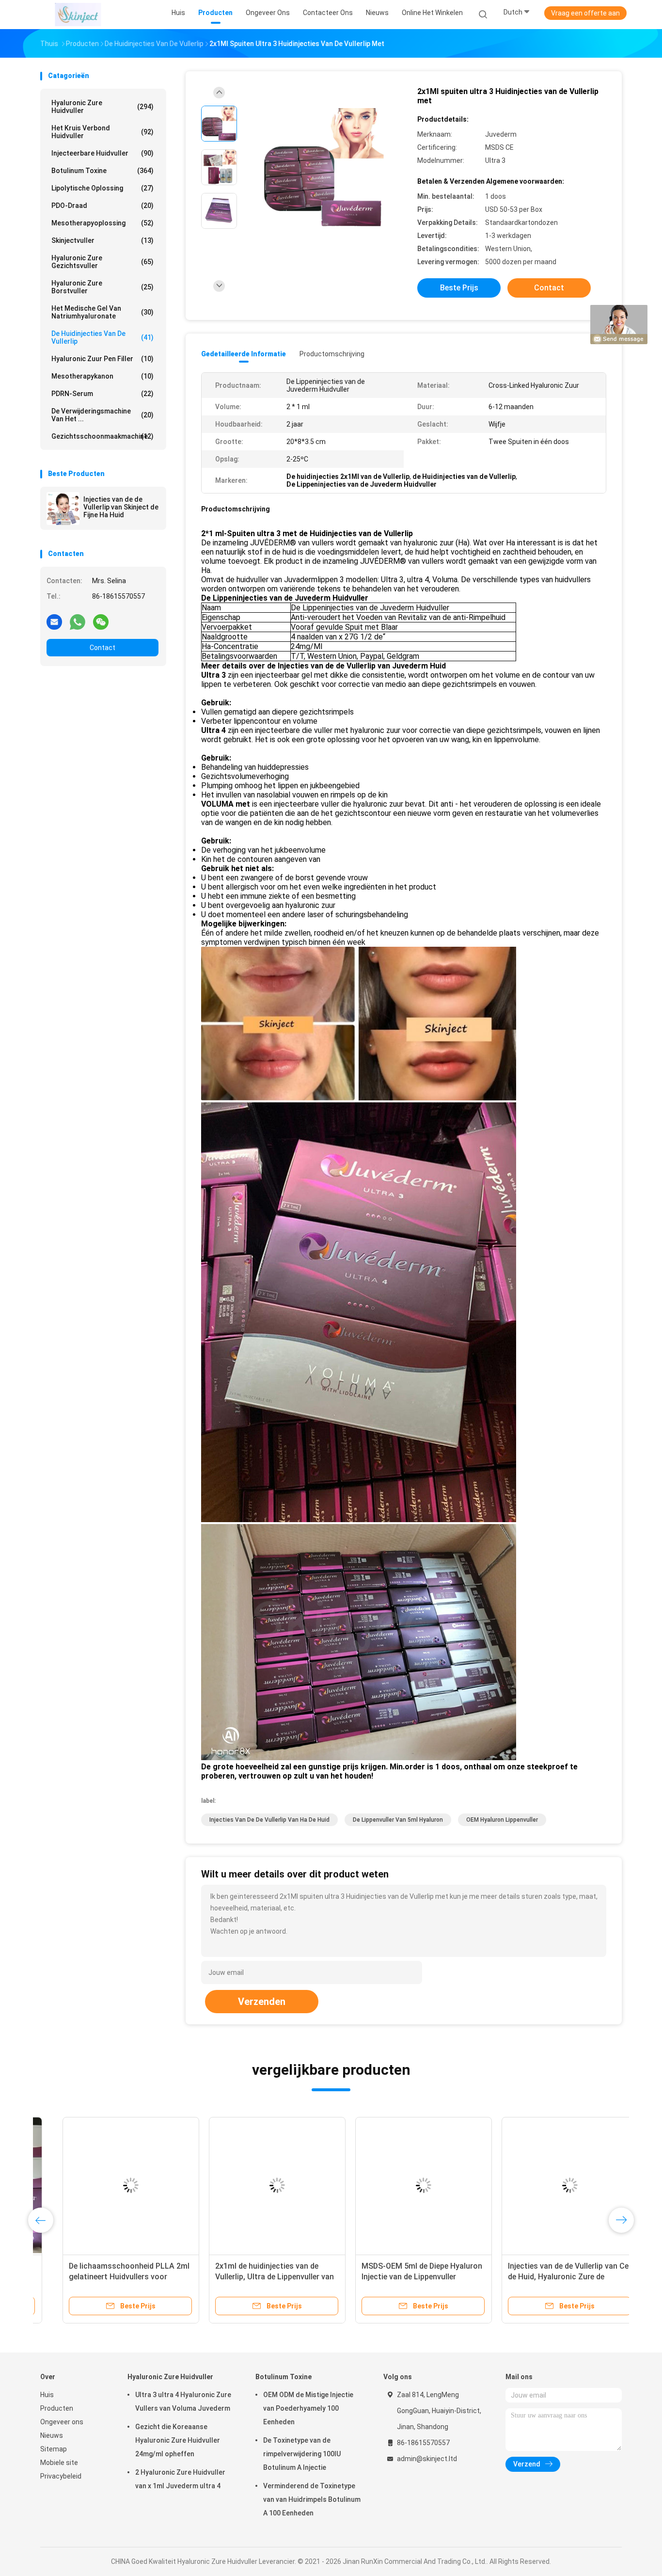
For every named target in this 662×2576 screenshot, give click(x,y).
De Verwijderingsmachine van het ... (102, 415)
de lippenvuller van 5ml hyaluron (398, 1820)
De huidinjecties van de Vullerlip (102, 337)
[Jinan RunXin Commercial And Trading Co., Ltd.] (78, 15)
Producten (57, 2408)
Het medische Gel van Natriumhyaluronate (102, 312)
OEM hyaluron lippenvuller (502, 1820)
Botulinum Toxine (102, 171)
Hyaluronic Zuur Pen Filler (102, 359)
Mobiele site (59, 2463)
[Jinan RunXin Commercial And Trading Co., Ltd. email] (54, 621)
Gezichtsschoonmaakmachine (102, 436)
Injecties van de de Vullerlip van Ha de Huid (269, 1820)
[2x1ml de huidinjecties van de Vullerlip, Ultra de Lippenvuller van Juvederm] (255, 2185)
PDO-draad (102, 206)
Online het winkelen (432, 13)
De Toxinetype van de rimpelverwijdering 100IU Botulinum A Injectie (302, 2454)
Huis (47, 2395)
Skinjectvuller (102, 240)
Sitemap (54, 2449)
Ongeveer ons (62, 2422)
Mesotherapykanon (102, 376)
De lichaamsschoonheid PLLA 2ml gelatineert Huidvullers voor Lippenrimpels (107, 2277)
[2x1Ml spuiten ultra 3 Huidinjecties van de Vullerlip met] (323, 168)
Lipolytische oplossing (102, 188)
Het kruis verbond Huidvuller (102, 132)
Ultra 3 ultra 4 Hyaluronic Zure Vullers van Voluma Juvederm (183, 2401)
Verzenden (262, 2002)
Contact (102, 648)
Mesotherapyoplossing (102, 223)
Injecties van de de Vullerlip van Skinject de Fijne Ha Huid (121, 507)
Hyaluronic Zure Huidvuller (102, 107)
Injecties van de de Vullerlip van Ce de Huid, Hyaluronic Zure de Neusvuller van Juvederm (546, 2277)
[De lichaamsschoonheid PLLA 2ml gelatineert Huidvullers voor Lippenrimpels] (109, 2185)
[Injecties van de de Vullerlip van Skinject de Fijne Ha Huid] (63, 509)
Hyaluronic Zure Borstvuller (102, 287)
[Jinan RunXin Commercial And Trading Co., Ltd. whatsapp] (78, 621)
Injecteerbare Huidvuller (102, 153)
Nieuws (52, 2435)
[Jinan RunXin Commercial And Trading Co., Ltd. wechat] (101, 621)
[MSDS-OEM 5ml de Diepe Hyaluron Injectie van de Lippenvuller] (401, 2185)
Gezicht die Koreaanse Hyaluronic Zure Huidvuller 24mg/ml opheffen (178, 2440)
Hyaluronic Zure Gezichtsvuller (102, 262)
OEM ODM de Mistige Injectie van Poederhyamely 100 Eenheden (308, 2408)
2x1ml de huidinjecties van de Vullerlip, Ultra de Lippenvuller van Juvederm (252, 2277)
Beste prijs (459, 288)
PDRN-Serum (102, 394)
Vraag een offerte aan (585, 13)
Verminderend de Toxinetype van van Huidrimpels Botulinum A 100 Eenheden (312, 2499)
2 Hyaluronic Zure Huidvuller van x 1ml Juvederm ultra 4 (180, 2479)
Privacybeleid (61, 2476)
